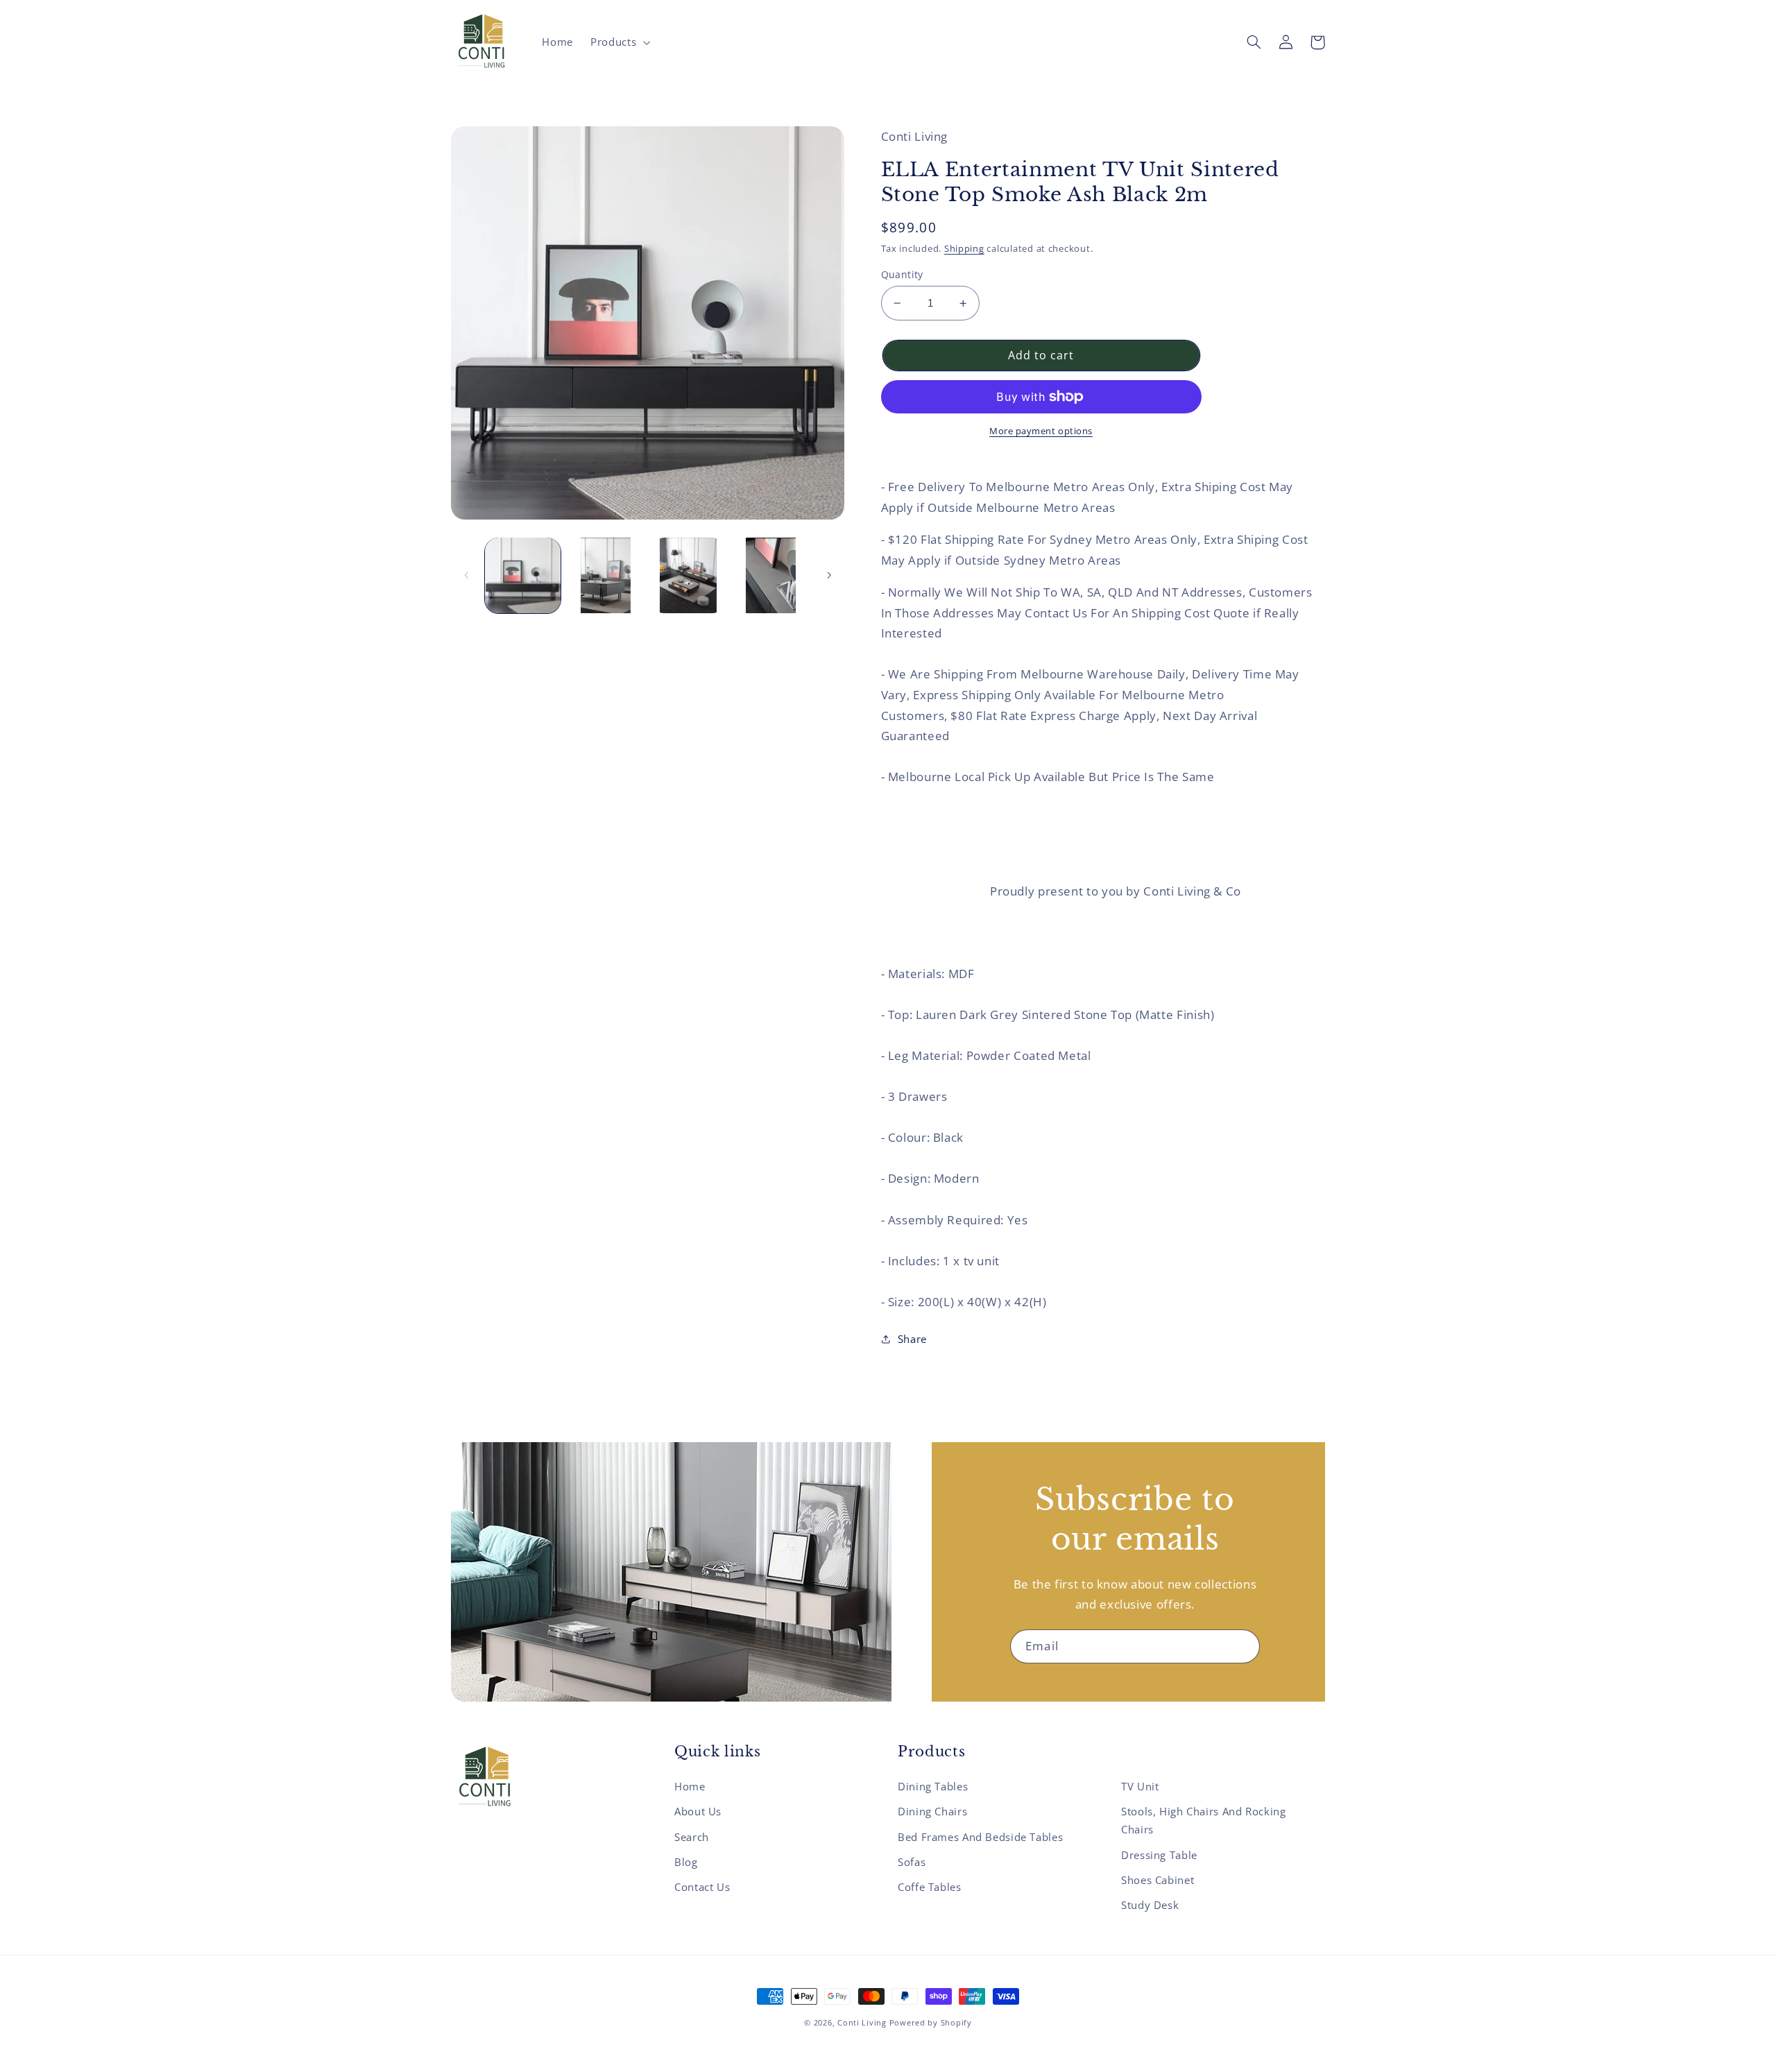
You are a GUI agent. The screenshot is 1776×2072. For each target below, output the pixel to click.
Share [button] (912, 1339)
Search (692, 1837)
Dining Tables (933, 1786)
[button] (619, 42)
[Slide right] (829, 575)
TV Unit (1140, 1786)
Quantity (902, 274)
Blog (686, 1862)
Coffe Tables (930, 1887)
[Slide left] (466, 575)
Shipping (964, 249)
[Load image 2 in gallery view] (605, 575)
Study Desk (1150, 1905)
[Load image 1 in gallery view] (523, 575)
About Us (698, 1811)
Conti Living (862, 2023)
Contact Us (702, 1887)
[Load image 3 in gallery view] (689, 575)
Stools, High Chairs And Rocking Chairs (1204, 1820)
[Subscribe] (1243, 1646)
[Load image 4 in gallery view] (771, 575)
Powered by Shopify (931, 2023)
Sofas (912, 1862)
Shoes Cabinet (1158, 1880)
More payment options (1041, 431)
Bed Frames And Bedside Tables (980, 1837)
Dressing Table (1159, 1855)
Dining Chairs (932, 1811)
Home (690, 1786)
